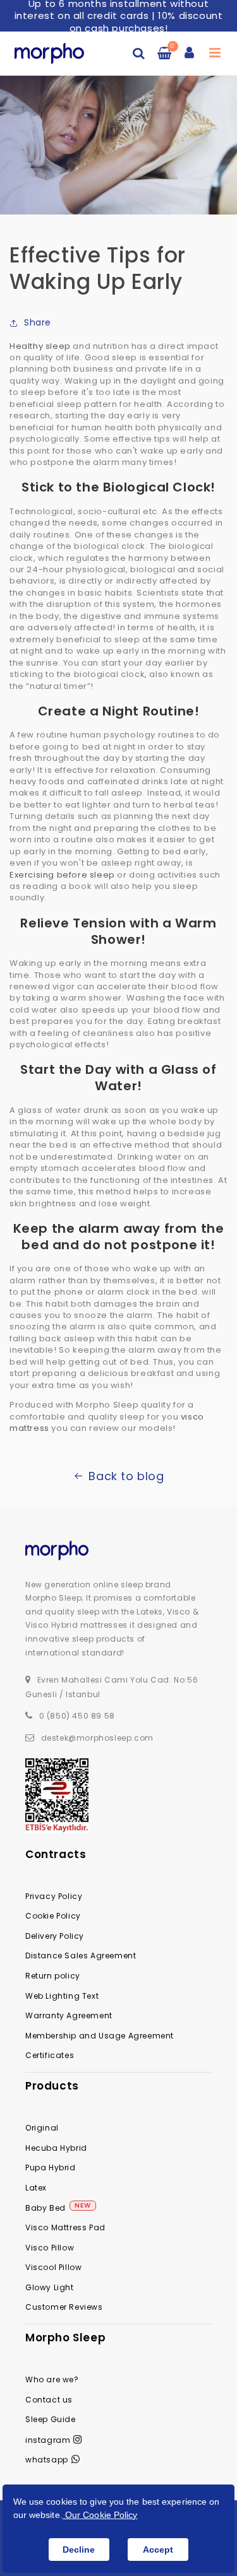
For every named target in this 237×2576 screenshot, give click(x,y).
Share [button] (38, 322)
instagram (48, 2440)
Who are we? (52, 2379)
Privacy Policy (54, 1896)
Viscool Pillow (53, 2267)
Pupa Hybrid (51, 2167)
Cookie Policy (53, 1916)
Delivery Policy (55, 1936)
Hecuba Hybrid (56, 2148)
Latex (36, 2188)
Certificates (50, 2055)
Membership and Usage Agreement (100, 2036)
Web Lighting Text (62, 1996)
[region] (118, 16)
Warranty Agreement (69, 2015)
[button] (139, 53)
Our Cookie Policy (100, 2515)
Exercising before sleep (62, 875)
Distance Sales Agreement (81, 1956)
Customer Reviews (64, 2307)
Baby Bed (46, 2208)
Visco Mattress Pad (65, 2227)
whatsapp (47, 2460)
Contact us (49, 2400)
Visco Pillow (50, 2248)
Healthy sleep (40, 346)
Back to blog (126, 1476)
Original (42, 2128)
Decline (79, 2550)
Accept (158, 2550)
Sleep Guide (51, 2419)
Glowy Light (50, 2287)
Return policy (53, 1976)
